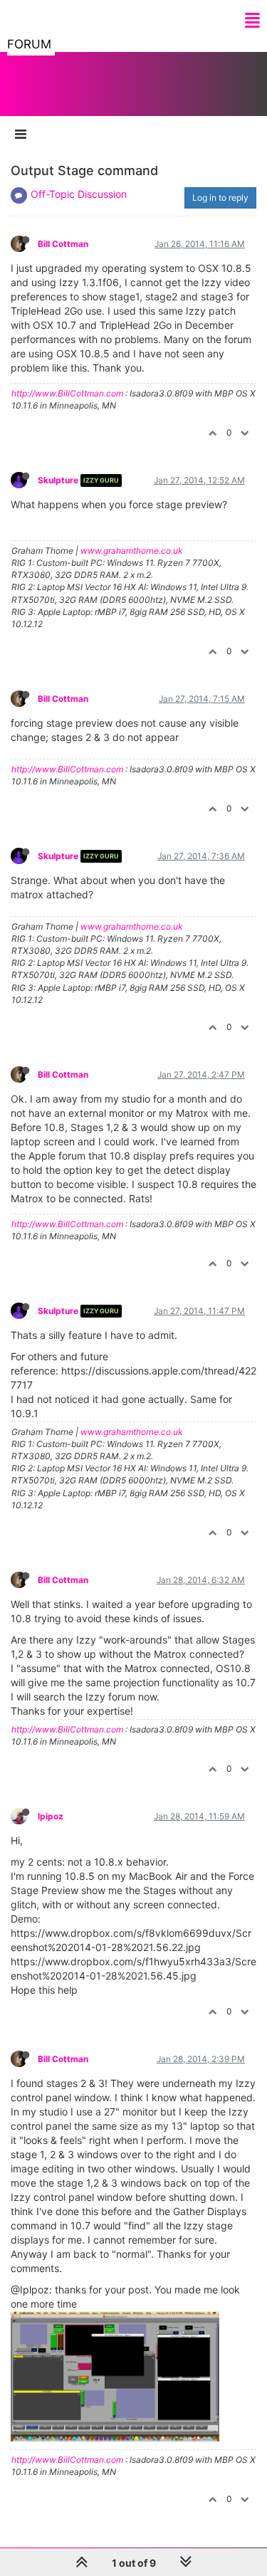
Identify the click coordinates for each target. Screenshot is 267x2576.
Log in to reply (220, 198)
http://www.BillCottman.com (67, 393)
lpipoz (51, 1816)
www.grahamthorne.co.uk (132, 551)
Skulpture (58, 480)
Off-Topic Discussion (79, 194)
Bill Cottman (63, 244)
